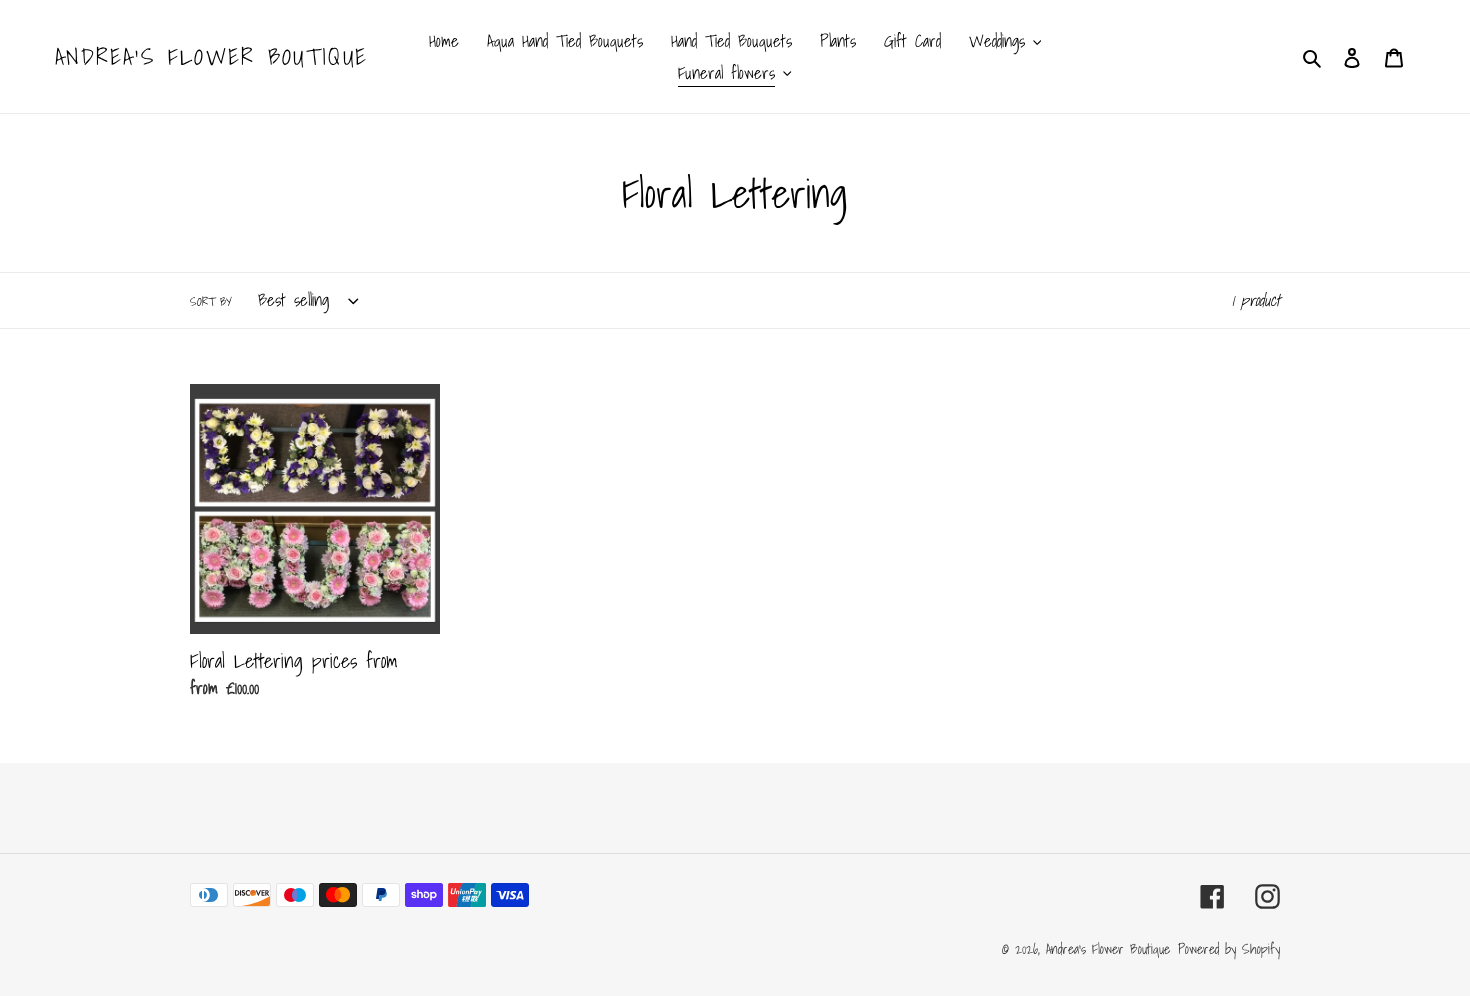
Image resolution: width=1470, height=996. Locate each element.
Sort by (211, 302)
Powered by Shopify (1229, 949)
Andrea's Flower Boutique (211, 57)
